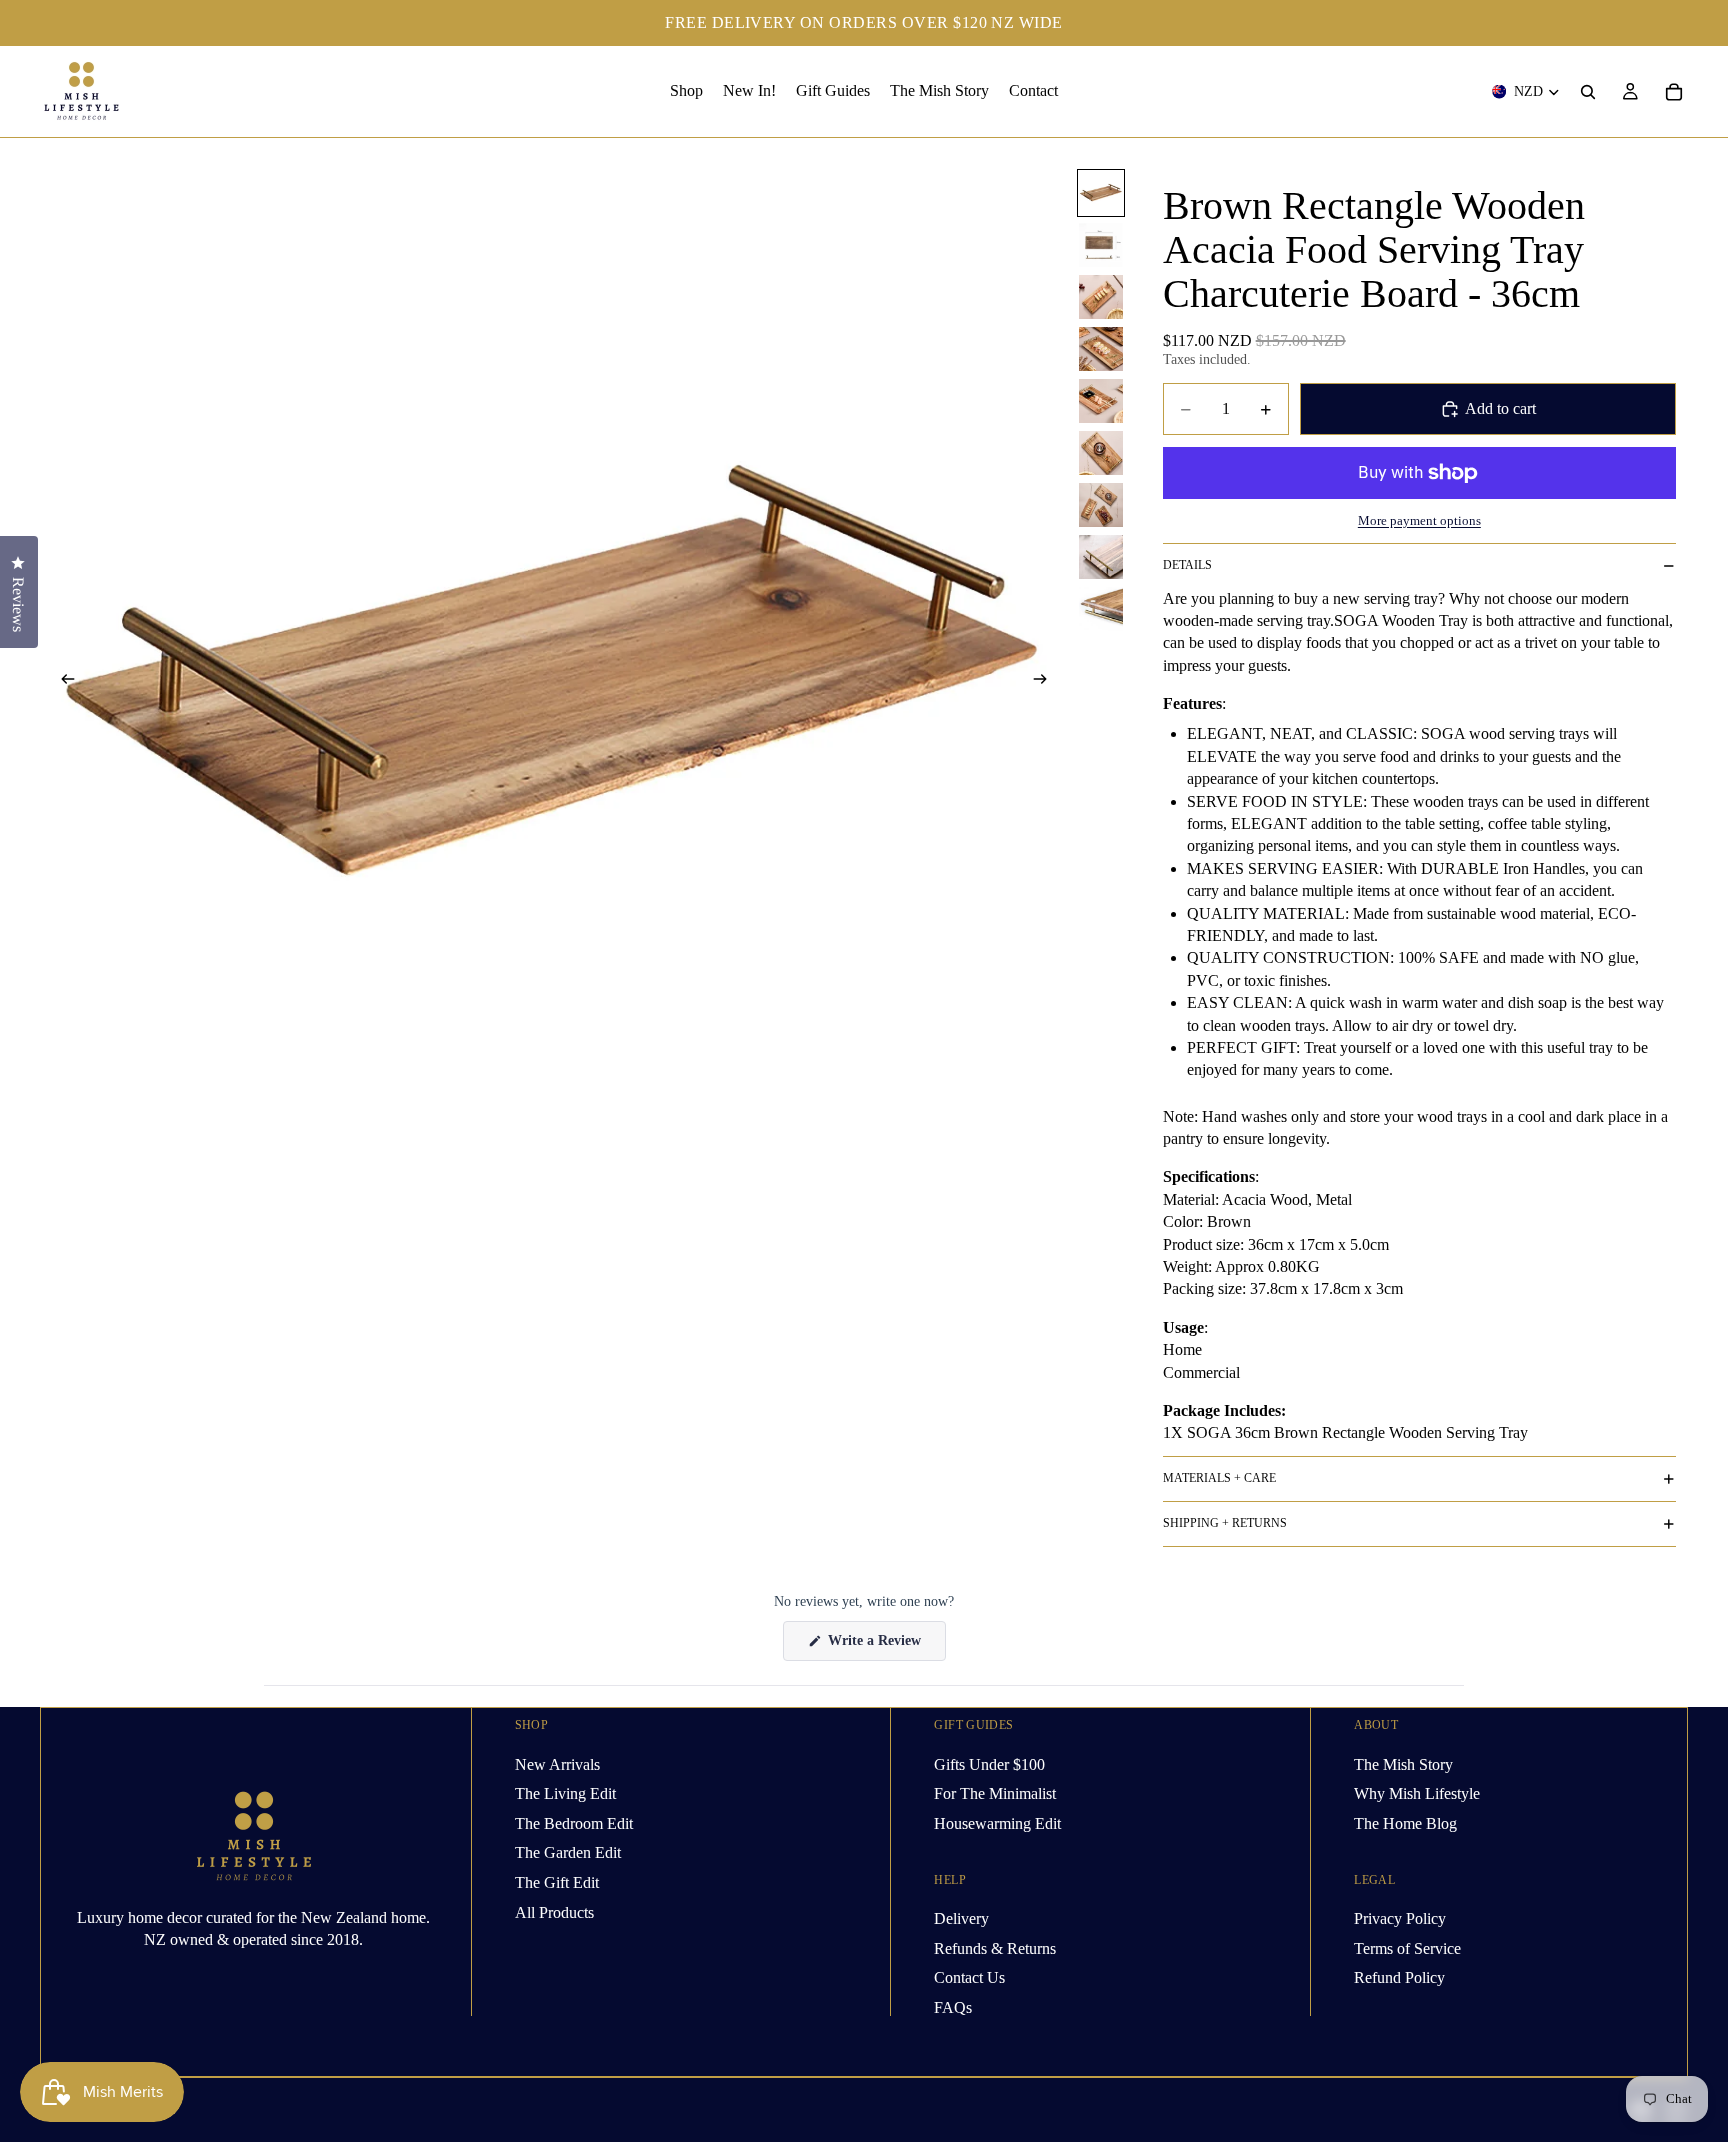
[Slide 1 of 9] (1101, 193)
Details (1187, 565)
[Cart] (1674, 92)
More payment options (1419, 520)
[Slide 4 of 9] (1101, 349)
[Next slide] (1046, 683)
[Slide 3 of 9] (1101, 297)
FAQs (953, 2006)
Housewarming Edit (997, 1822)
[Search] (1588, 92)
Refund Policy (1399, 1977)
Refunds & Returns (995, 1947)
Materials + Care (1219, 1478)
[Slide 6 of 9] (1101, 453)
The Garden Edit (568, 1852)
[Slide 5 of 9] (1101, 401)
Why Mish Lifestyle (1417, 1793)
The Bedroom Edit (574, 1822)
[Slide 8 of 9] (1101, 557)
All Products (554, 1911)
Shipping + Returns (1225, 1523)
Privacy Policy (1400, 1918)
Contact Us (969, 1977)
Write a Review (885, 1646)
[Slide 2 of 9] (1101, 245)
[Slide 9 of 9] (1101, 609)
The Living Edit (565, 1793)
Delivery (961, 1918)
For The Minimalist (995, 1793)
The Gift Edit (557, 1882)
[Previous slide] (62, 683)
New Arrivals (557, 1763)
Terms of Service (1407, 1947)
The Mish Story (1403, 1763)
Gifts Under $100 (989, 1763)
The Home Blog (1405, 1822)
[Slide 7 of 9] (1101, 505)
